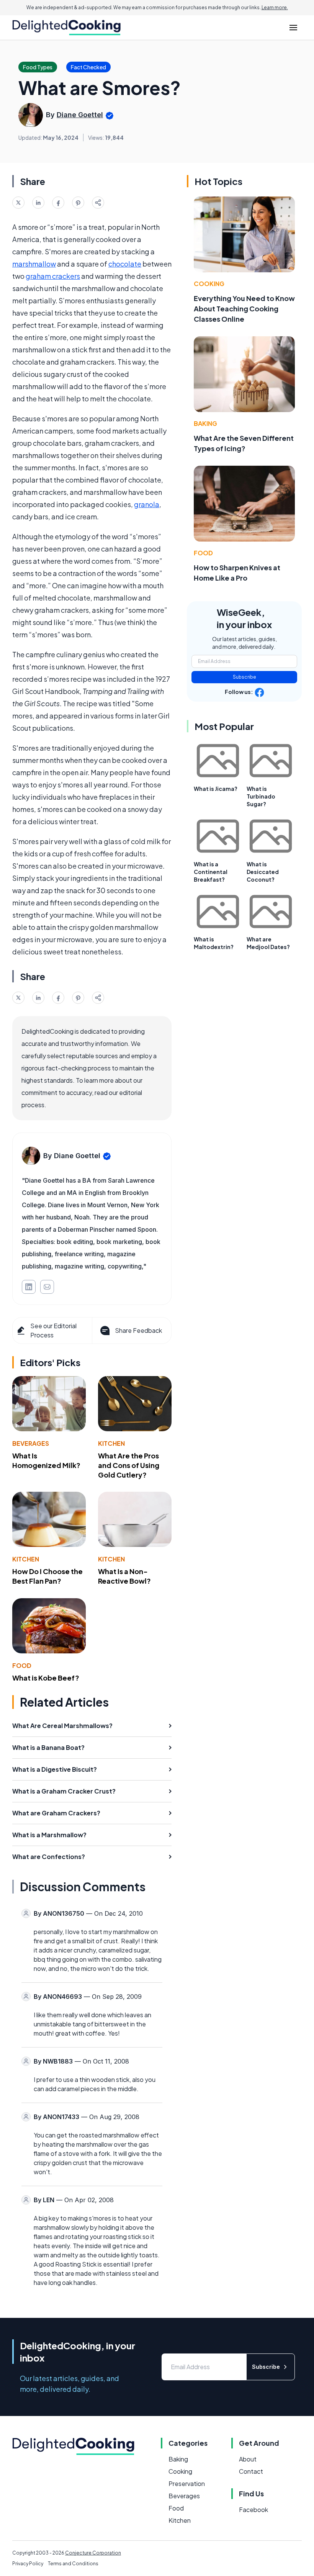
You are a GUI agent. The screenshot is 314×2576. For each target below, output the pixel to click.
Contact (251, 2471)
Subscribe (244, 677)
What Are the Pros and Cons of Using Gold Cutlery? (129, 1465)
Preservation (187, 2484)
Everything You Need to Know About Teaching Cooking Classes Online (244, 308)
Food (22, 1665)
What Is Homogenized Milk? (46, 1460)
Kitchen (111, 1443)
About (248, 2459)
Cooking (209, 284)
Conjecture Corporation (93, 2553)
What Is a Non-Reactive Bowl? (124, 1576)
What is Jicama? (216, 789)
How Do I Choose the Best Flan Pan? (47, 1576)
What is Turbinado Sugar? (261, 796)
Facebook (253, 2510)
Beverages (31, 1443)
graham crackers (53, 276)
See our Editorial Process (53, 1330)
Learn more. (275, 7)
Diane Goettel (80, 115)
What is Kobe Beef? (46, 1678)
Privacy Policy (28, 2564)
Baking (205, 423)
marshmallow (34, 264)
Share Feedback (138, 1330)
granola (147, 504)
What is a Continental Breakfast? (211, 872)
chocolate (125, 264)
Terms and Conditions (73, 2564)
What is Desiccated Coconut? (263, 872)
